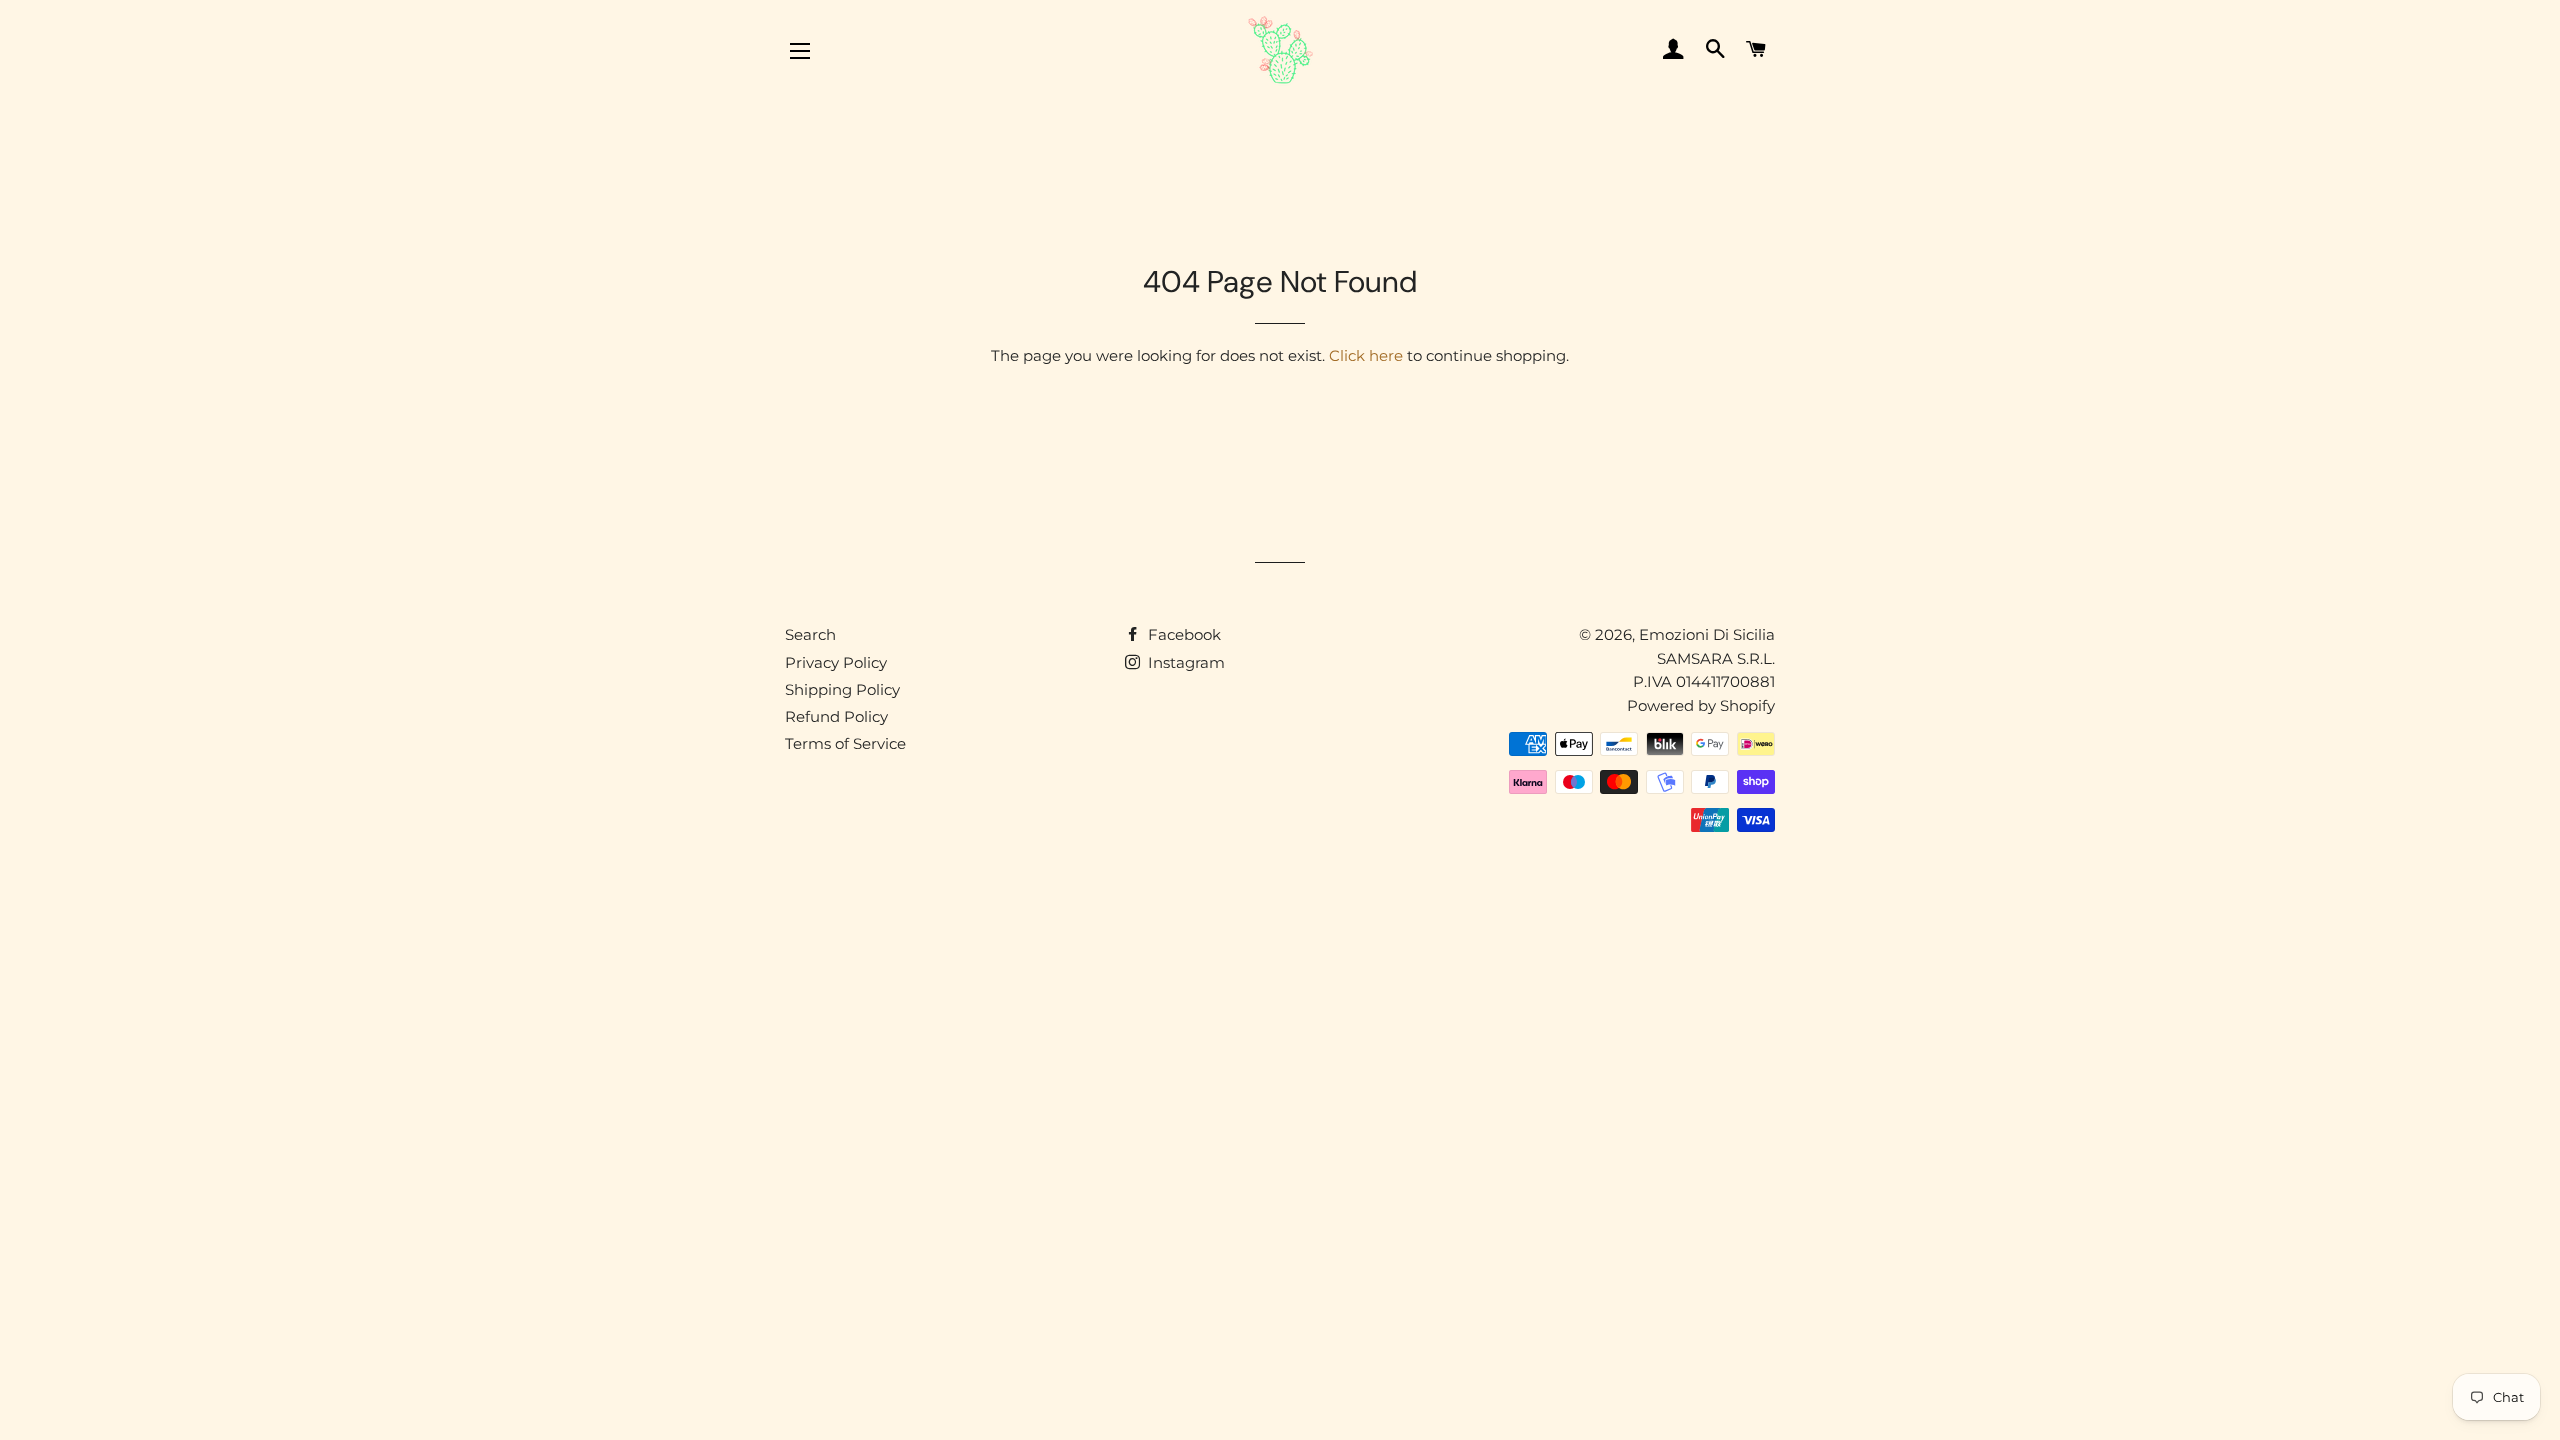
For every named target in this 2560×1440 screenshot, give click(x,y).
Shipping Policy (842, 689)
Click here (1366, 355)
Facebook (1182, 634)
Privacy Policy (836, 662)
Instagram (1184, 662)
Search (810, 634)
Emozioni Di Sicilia (1707, 634)
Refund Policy (836, 716)
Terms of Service (845, 743)
